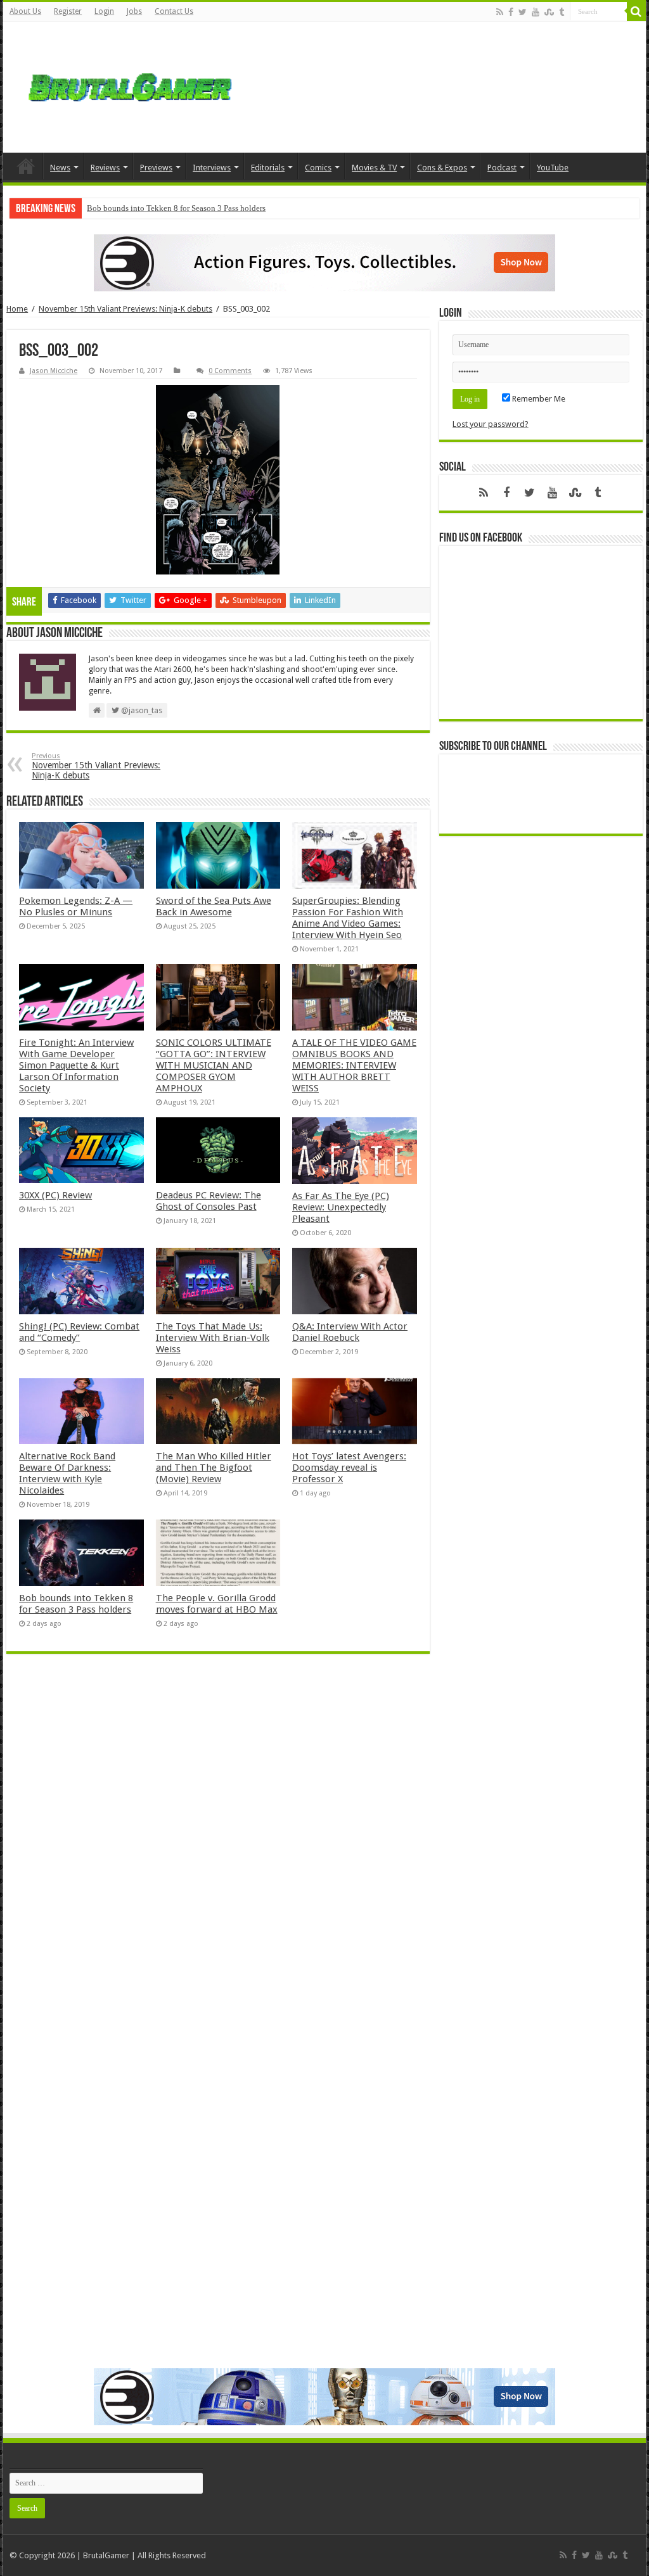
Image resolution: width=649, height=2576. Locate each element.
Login (104, 11)
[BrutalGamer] (130, 87)
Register (68, 11)
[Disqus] (218, 1847)
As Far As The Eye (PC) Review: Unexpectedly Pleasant (341, 1207)
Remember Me (538, 399)
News (60, 168)
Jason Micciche (54, 371)
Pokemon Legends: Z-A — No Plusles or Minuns (76, 906)
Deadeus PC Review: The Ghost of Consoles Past (209, 1201)
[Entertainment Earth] (324, 263)
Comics (318, 168)
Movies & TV (374, 168)
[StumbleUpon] (549, 12)
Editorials (268, 168)
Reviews (105, 168)
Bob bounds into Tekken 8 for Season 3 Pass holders (176, 208)
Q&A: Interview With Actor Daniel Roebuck (350, 1332)
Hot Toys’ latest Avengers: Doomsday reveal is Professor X (349, 1468)
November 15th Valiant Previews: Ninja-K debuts (125, 309)
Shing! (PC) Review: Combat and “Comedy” (79, 1332)
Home (26, 166)
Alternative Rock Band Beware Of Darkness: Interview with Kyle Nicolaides (67, 1473)
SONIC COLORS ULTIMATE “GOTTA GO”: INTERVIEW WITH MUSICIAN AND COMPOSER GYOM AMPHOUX (214, 1065)
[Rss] (500, 12)
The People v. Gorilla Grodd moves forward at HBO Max (217, 1604)
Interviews (212, 168)
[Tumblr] (562, 12)
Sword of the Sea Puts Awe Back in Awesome (214, 906)
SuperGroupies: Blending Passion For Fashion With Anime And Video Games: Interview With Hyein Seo (348, 918)
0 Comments (230, 371)
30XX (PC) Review (55, 1195)
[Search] (636, 11)
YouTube (553, 168)
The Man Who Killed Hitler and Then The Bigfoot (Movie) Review (214, 1468)
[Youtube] (536, 12)
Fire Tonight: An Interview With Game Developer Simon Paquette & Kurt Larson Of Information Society (76, 1065)
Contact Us (174, 11)
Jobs (134, 11)
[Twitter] (523, 12)
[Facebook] (511, 12)
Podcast (502, 168)
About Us (25, 11)
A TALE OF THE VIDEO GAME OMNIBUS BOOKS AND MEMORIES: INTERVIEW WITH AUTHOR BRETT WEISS (354, 1065)
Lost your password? (491, 424)
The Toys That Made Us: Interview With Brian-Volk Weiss (213, 1338)
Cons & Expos (442, 168)
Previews (156, 168)
